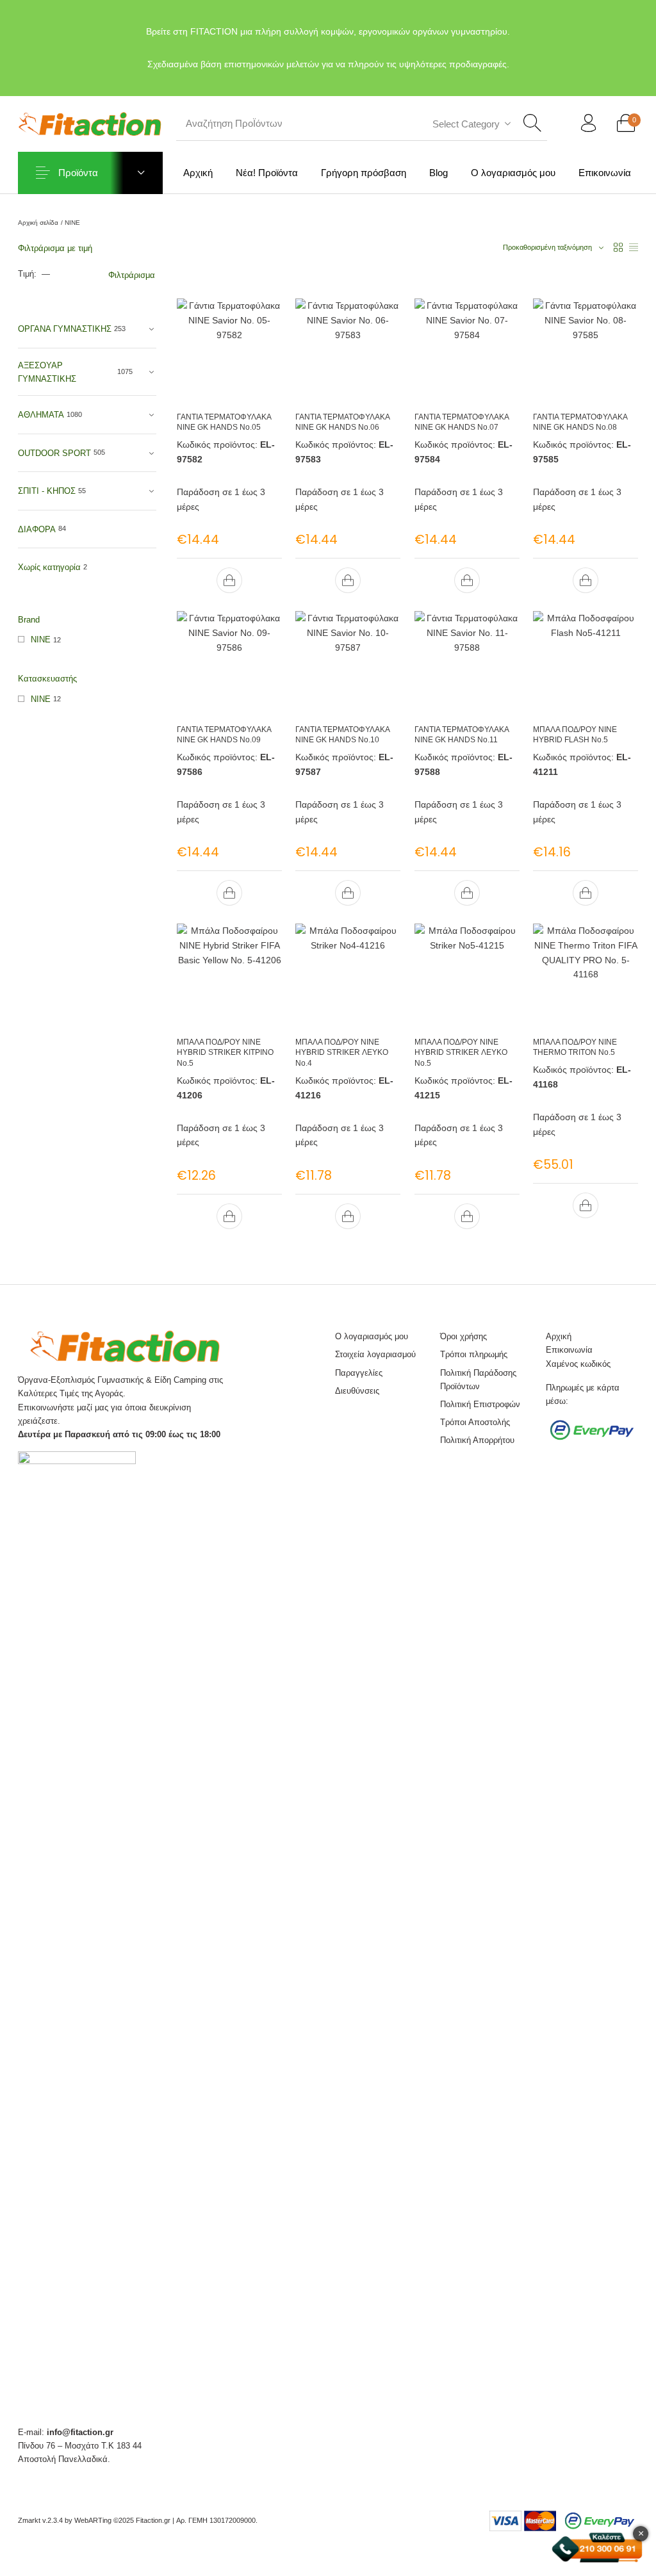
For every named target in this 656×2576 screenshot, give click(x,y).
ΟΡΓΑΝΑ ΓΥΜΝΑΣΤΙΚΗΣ (65, 329)
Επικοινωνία (569, 1350)
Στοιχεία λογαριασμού (375, 1354)
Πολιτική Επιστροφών (480, 1404)
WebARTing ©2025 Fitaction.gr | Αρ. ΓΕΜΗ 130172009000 (165, 2520)
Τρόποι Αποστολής (475, 1422)
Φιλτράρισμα (132, 275)
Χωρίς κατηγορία (49, 567)
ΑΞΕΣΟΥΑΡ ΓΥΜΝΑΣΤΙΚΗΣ (47, 372)
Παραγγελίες (359, 1373)
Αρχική (559, 1336)
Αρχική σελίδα (38, 223)
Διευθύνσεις (357, 1391)
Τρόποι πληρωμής (474, 1354)
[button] (229, 580)
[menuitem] (198, 173)
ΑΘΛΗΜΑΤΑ (41, 415)
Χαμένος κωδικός (578, 1364)
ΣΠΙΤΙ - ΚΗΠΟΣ (47, 491)
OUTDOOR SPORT (54, 453)
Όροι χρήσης (463, 1336)
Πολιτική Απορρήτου (477, 1440)
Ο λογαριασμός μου (372, 1336)
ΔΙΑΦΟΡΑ (37, 529)
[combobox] (470, 124)
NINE (41, 640)
